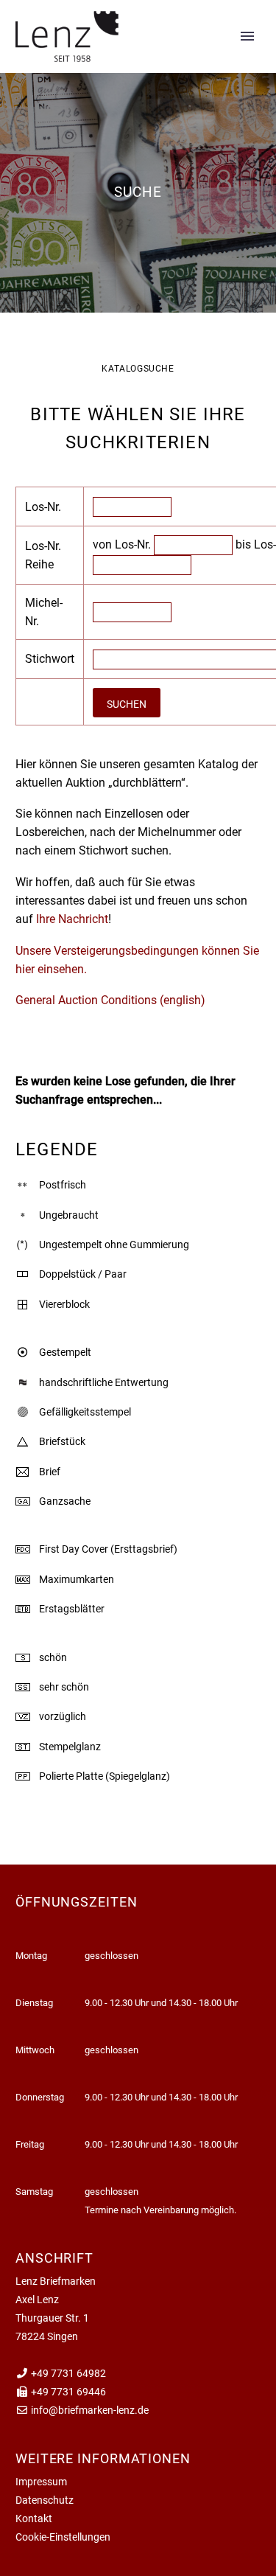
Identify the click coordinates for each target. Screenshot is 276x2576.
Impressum (41, 2482)
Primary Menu (247, 36)
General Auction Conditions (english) (110, 1000)
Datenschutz (45, 2500)
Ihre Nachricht (71, 919)
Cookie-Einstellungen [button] (63, 2537)
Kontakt (34, 2518)
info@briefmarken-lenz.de (90, 2410)
